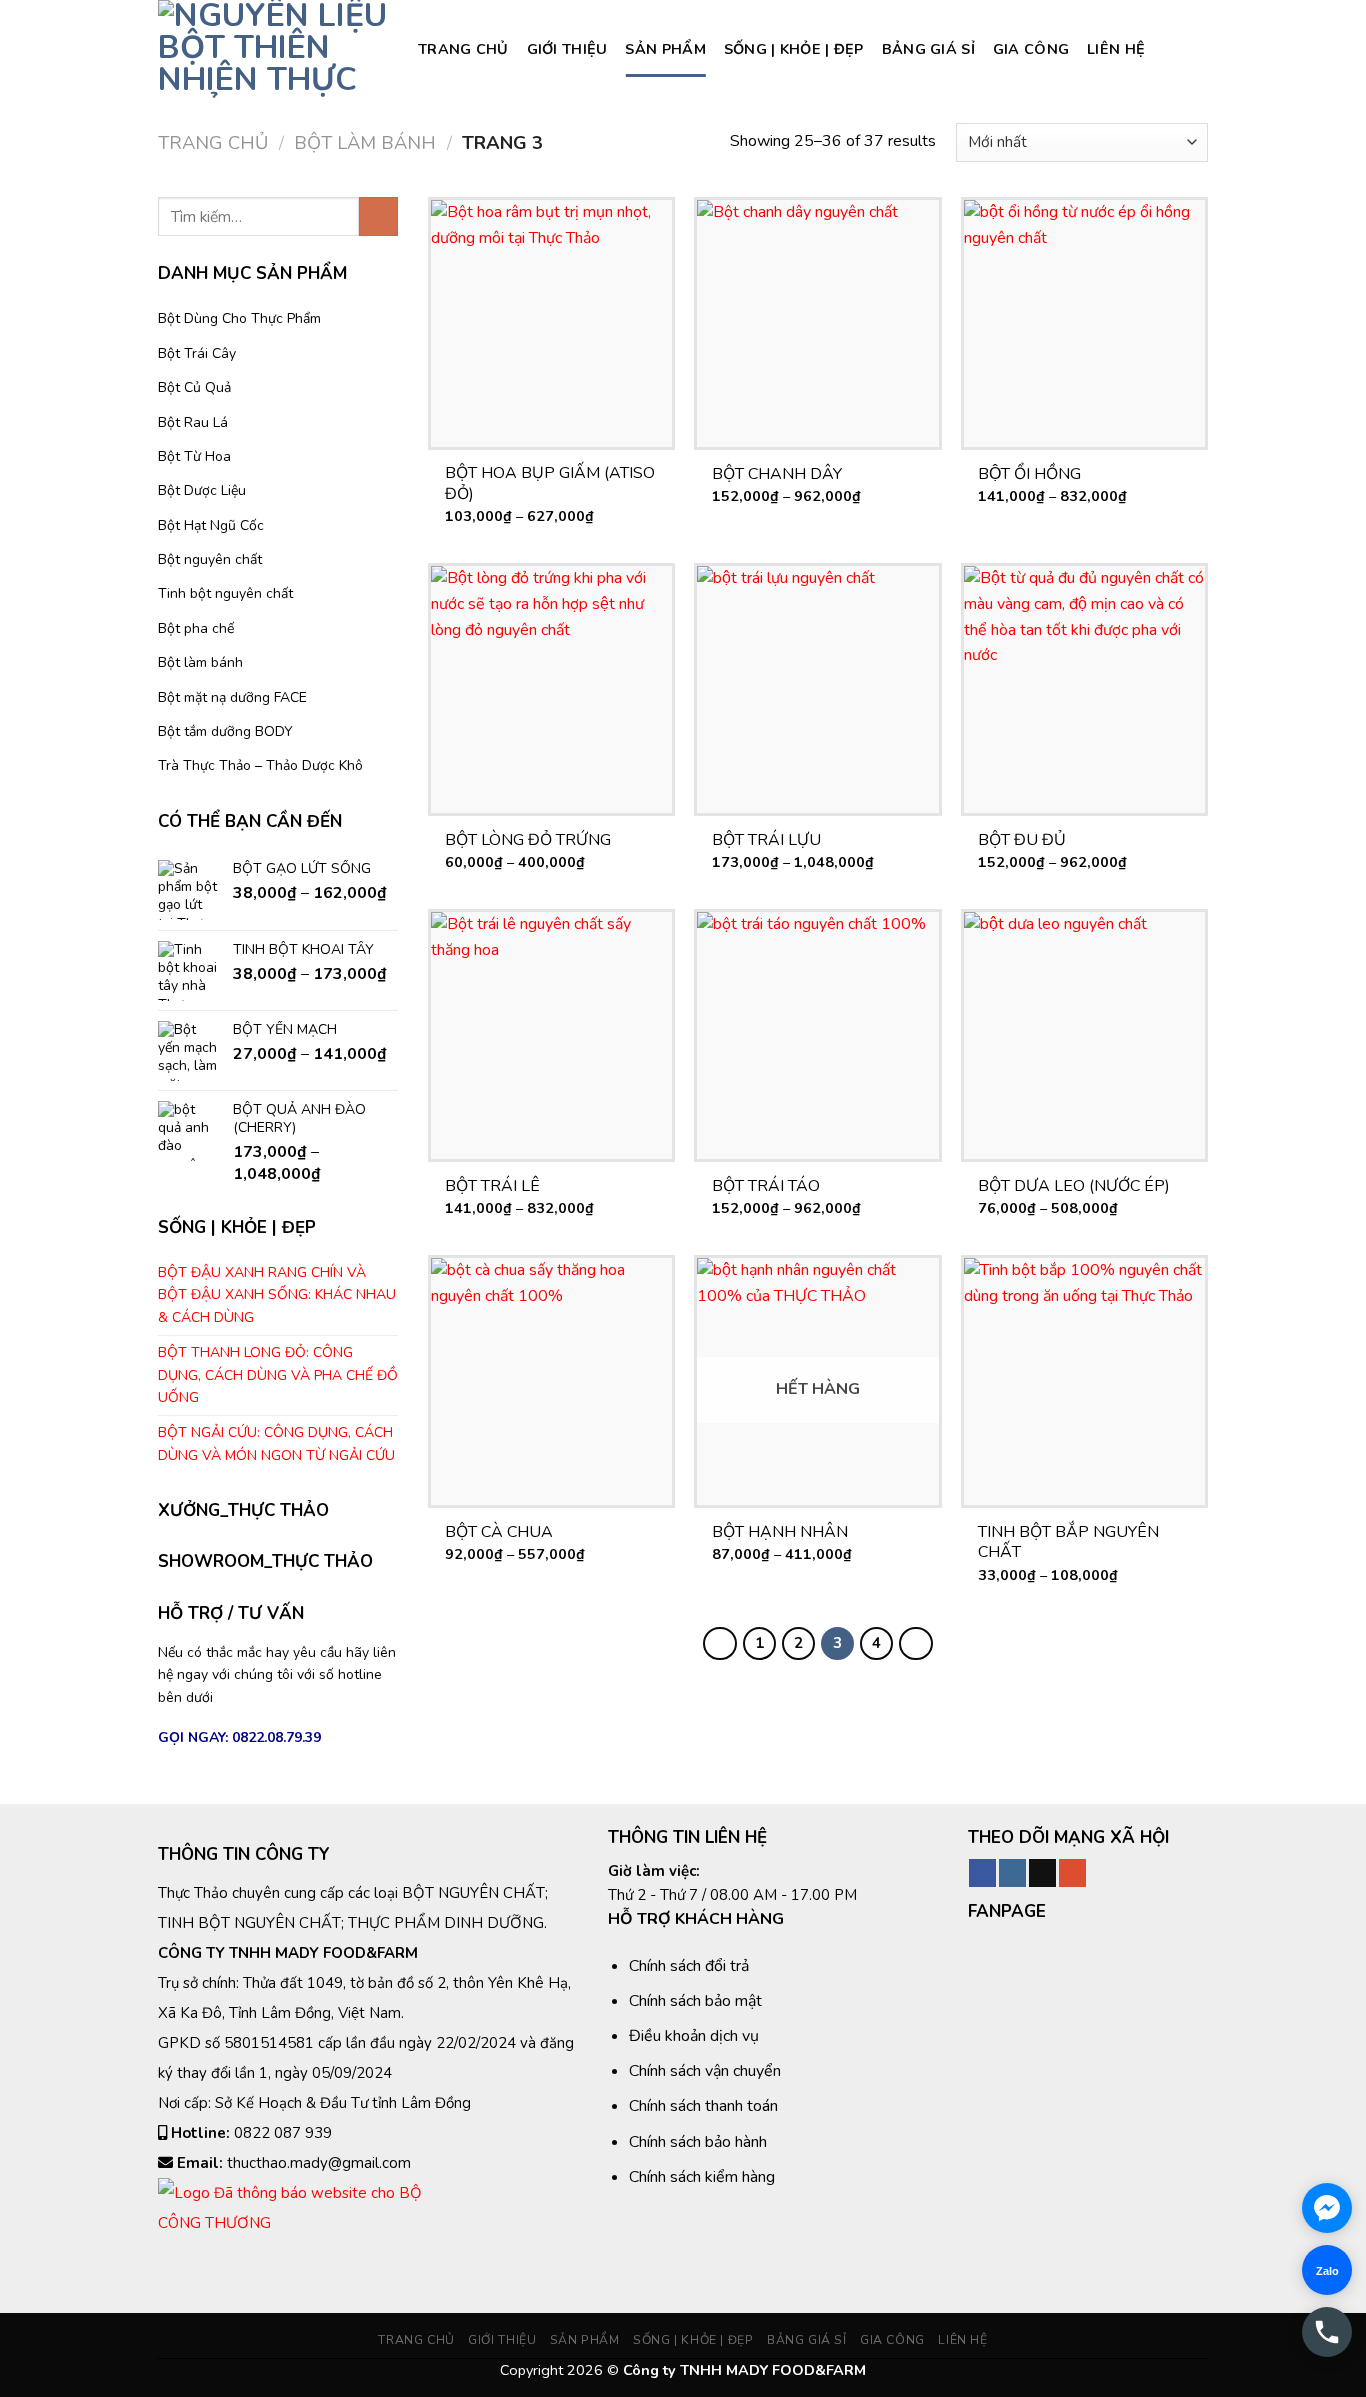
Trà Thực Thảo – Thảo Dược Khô (260, 765)
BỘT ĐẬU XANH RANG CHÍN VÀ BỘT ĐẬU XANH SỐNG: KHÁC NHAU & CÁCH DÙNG (277, 1295)
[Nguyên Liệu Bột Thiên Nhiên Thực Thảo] (273, 49)
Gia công (1031, 49)
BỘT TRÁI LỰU (766, 840)
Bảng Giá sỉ (928, 49)
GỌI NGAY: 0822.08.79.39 (239, 1737)
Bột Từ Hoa (194, 456)
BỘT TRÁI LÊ (492, 1186)
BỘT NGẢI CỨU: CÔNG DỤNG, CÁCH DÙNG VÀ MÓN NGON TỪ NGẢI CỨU (276, 1443)
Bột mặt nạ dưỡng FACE (232, 697)
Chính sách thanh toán (703, 2106)
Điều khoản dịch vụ (694, 2036)
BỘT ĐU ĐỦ (1022, 840)
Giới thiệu (567, 49)
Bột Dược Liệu (202, 490)
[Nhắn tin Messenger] (1327, 2208)
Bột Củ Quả (194, 387)
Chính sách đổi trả (689, 1966)
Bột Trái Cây (197, 353)
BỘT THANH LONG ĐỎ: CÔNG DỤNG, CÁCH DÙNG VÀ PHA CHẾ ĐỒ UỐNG (278, 1375)
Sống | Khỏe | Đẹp (794, 49)
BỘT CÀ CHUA (499, 1532)
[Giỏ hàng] (1198, 49)
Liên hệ (1116, 49)
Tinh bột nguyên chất (225, 593)
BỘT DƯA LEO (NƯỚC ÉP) (1074, 1186)
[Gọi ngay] (1327, 2332)
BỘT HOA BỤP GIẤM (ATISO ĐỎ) (550, 484)
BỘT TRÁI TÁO (766, 1186)
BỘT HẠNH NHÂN (780, 1532)
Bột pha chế (196, 628)
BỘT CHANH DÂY (777, 474)
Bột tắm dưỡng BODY (225, 731)
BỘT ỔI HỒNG (1029, 474)
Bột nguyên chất (210, 559)
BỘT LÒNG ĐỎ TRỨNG (528, 840)
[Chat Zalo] (1327, 2270)
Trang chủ (463, 49)
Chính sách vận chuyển (705, 2071)
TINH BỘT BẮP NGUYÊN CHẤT (1068, 1543)
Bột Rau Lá (193, 422)
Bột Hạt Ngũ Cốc (211, 525)
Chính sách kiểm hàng (702, 2177)
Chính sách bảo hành (698, 2142)
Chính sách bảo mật (695, 2001)
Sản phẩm (665, 49)
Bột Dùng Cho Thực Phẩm (239, 318)
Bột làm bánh (365, 142)
